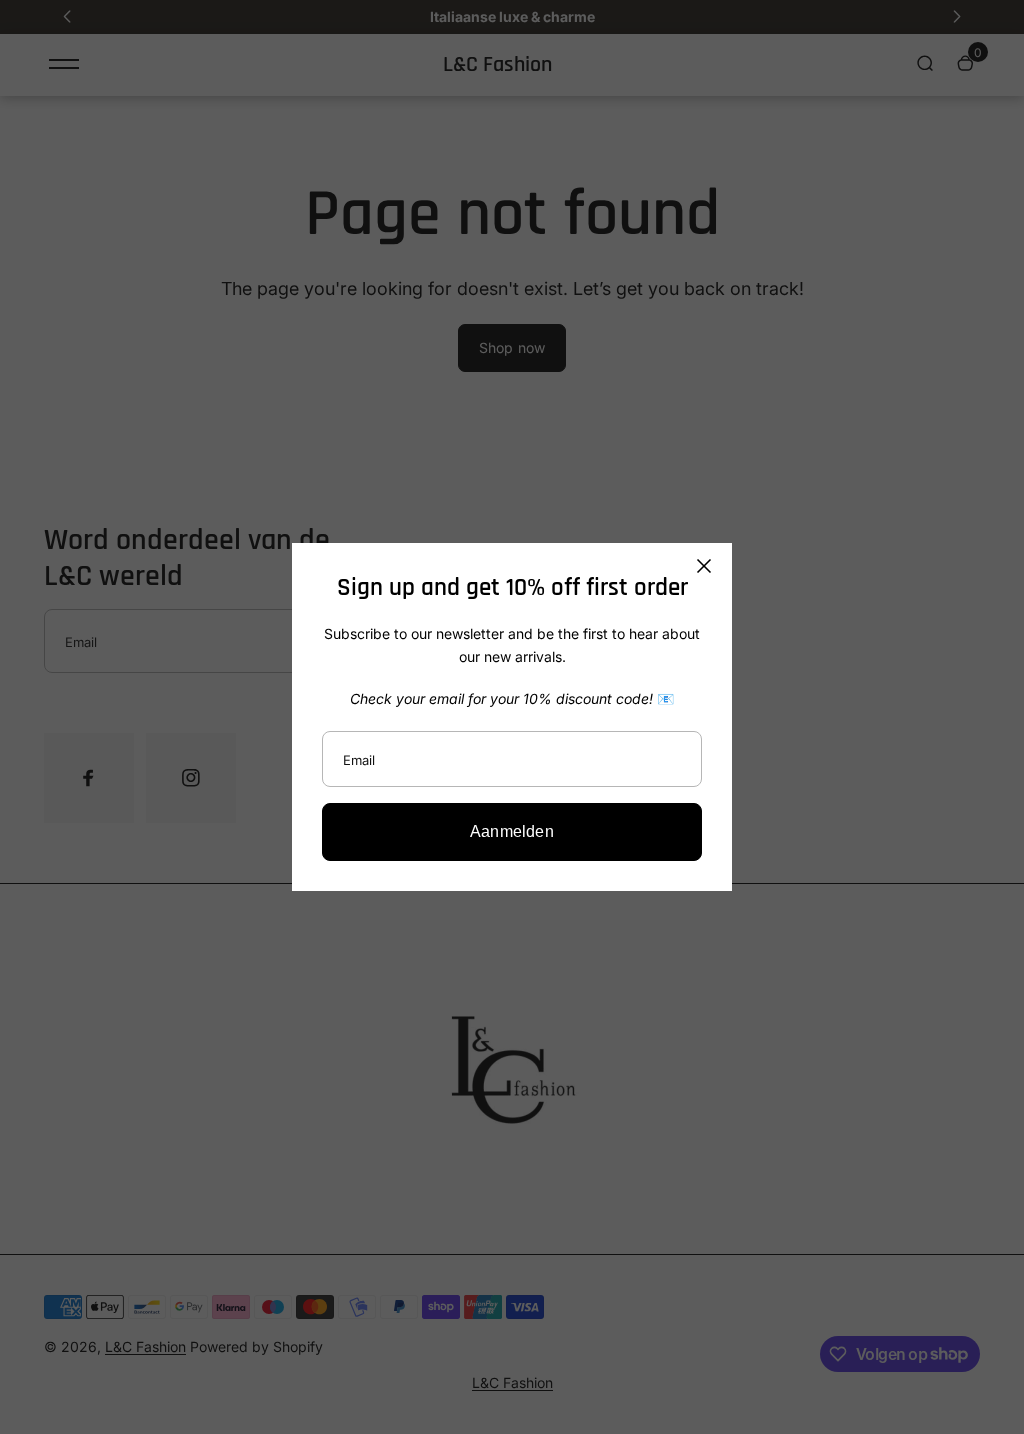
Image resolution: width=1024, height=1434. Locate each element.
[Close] (704, 566)
